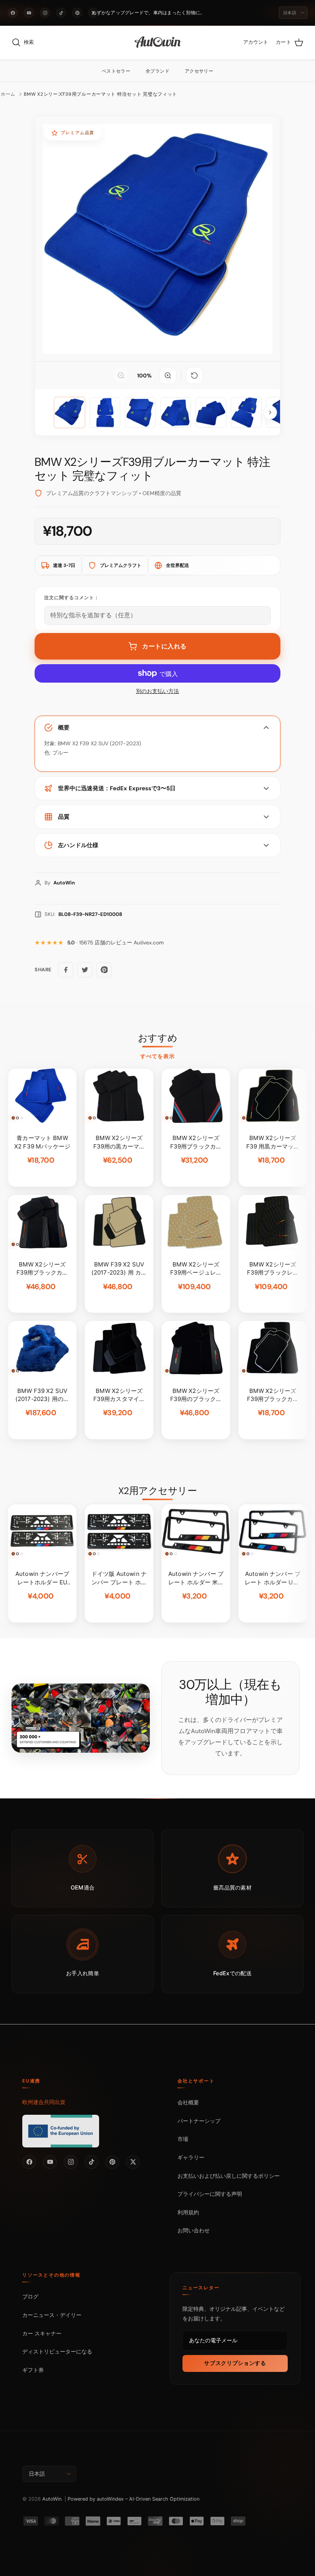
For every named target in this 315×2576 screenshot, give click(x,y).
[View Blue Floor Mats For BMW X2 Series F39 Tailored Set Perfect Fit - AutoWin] (70, 412)
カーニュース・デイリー (52, 2315)
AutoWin (52, 2499)
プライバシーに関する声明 (210, 2194)
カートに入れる (164, 646)
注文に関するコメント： (72, 598)
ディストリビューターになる (57, 2351)
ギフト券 (33, 2370)
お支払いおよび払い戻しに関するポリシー (229, 2176)
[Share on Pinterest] (104, 970)
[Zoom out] (121, 376)
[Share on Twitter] (85, 970)
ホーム (8, 94)
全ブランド (157, 71)
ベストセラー (116, 71)
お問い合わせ (194, 2230)
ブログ (30, 2296)
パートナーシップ (199, 2121)
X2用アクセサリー (158, 1491)
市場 (183, 2139)
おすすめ (157, 1038)
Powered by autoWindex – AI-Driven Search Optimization (133, 2499)
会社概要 (188, 2102)
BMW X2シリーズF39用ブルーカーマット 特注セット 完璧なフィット (100, 94)
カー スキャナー (42, 2333)
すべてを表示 (158, 1056)
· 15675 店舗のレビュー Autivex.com (115, 943)
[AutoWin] (158, 43)
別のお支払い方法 (157, 691)
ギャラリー (191, 2157)
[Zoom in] (168, 376)
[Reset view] (194, 376)
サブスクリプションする (235, 2363)
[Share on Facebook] (66, 970)
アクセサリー (199, 71)
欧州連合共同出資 (44, 2102)
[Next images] (270, 412)
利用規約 (188, 2212)
